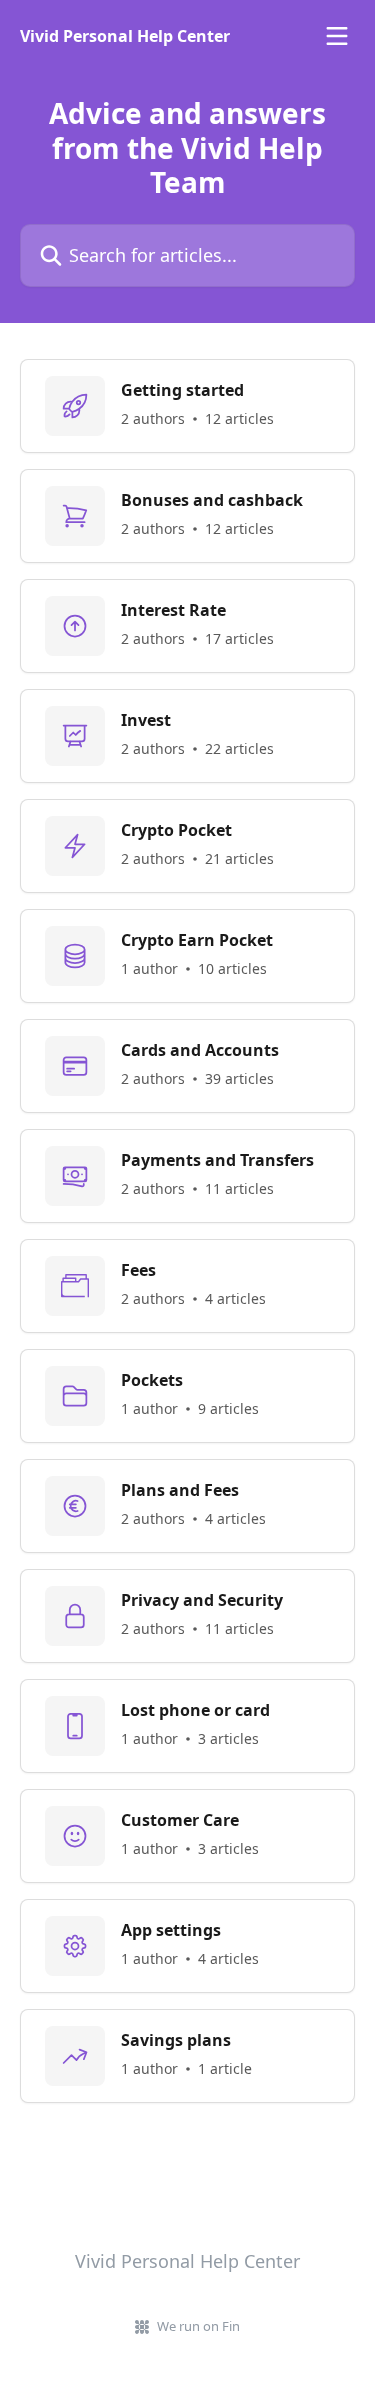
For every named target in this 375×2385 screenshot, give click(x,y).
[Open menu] (337, 36)
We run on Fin (198, 2326)
